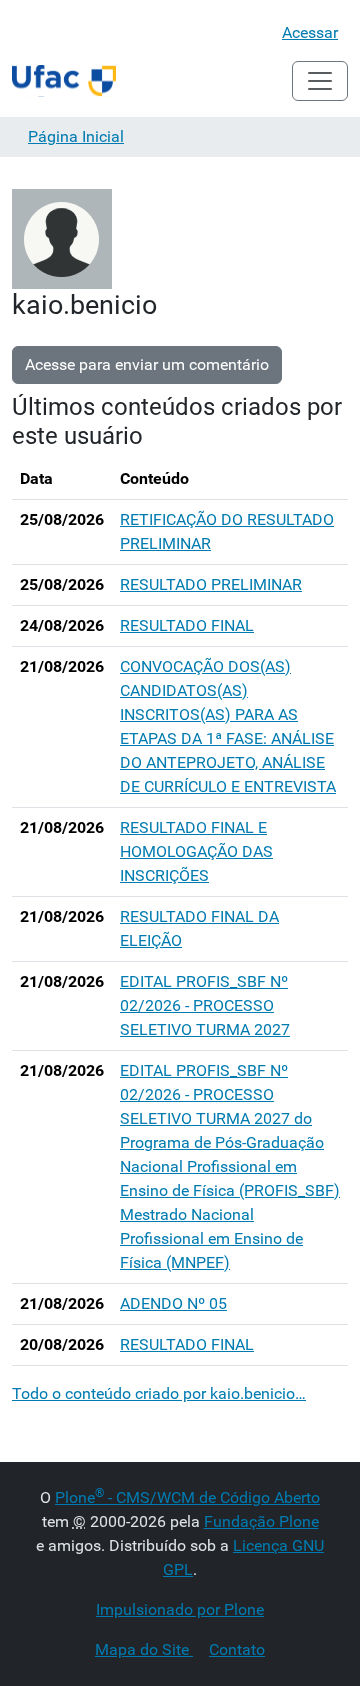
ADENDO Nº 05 (173, 1303)
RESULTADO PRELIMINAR (211, 584)
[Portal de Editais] (64, 81)
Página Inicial (76, 136)
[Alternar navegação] (320, 81)
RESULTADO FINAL (187, 625)
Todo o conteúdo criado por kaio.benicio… (159, 1393)
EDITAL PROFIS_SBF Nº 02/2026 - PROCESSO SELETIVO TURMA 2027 (205, 1005)
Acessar (310, 32)
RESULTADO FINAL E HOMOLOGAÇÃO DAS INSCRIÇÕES (196, 851)
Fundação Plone (261, 1521)
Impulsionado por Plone (180, 1609)
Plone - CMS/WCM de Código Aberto (187, 1497)
